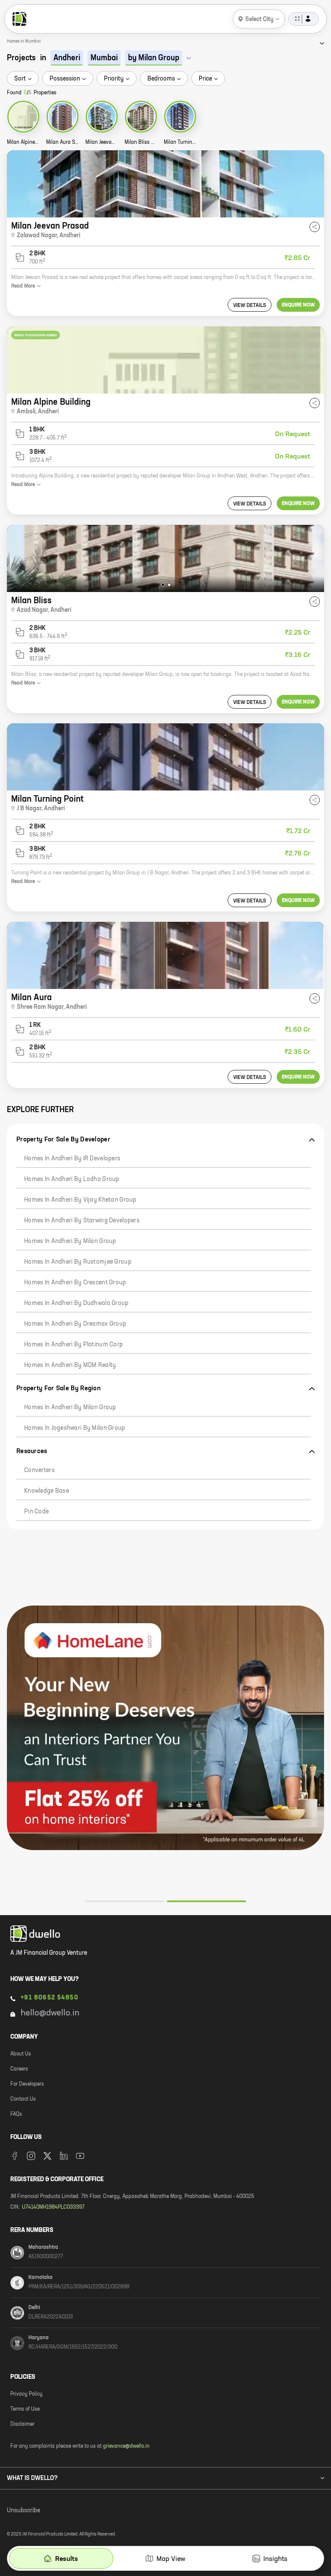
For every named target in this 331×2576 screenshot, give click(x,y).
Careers (19, 2069)
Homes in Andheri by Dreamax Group (75, 1324)
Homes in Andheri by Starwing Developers (82, 1221)
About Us (21, 2054)
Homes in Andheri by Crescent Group (75, 1283)
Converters (39, 1470)
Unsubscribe (23, 2511)
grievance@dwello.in (126, 2446)
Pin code (36, 1512)
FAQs (16, 2114)
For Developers (27, 2084)
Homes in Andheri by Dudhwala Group (77, 1303)
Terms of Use (25, 2409)
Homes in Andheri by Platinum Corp (73, 1345)
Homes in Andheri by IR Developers (72, 1159)
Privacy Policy (27, 2394)
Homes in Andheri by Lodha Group (72, 1179)
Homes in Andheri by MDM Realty (70, 1365)
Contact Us (23, 2099)
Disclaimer (22, 2424)
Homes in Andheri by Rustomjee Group (78, 1262)
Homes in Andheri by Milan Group (70, 1241)
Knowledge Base (47, 1491)
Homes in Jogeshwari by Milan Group (75, 1428)
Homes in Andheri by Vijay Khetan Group (80, 1200)
